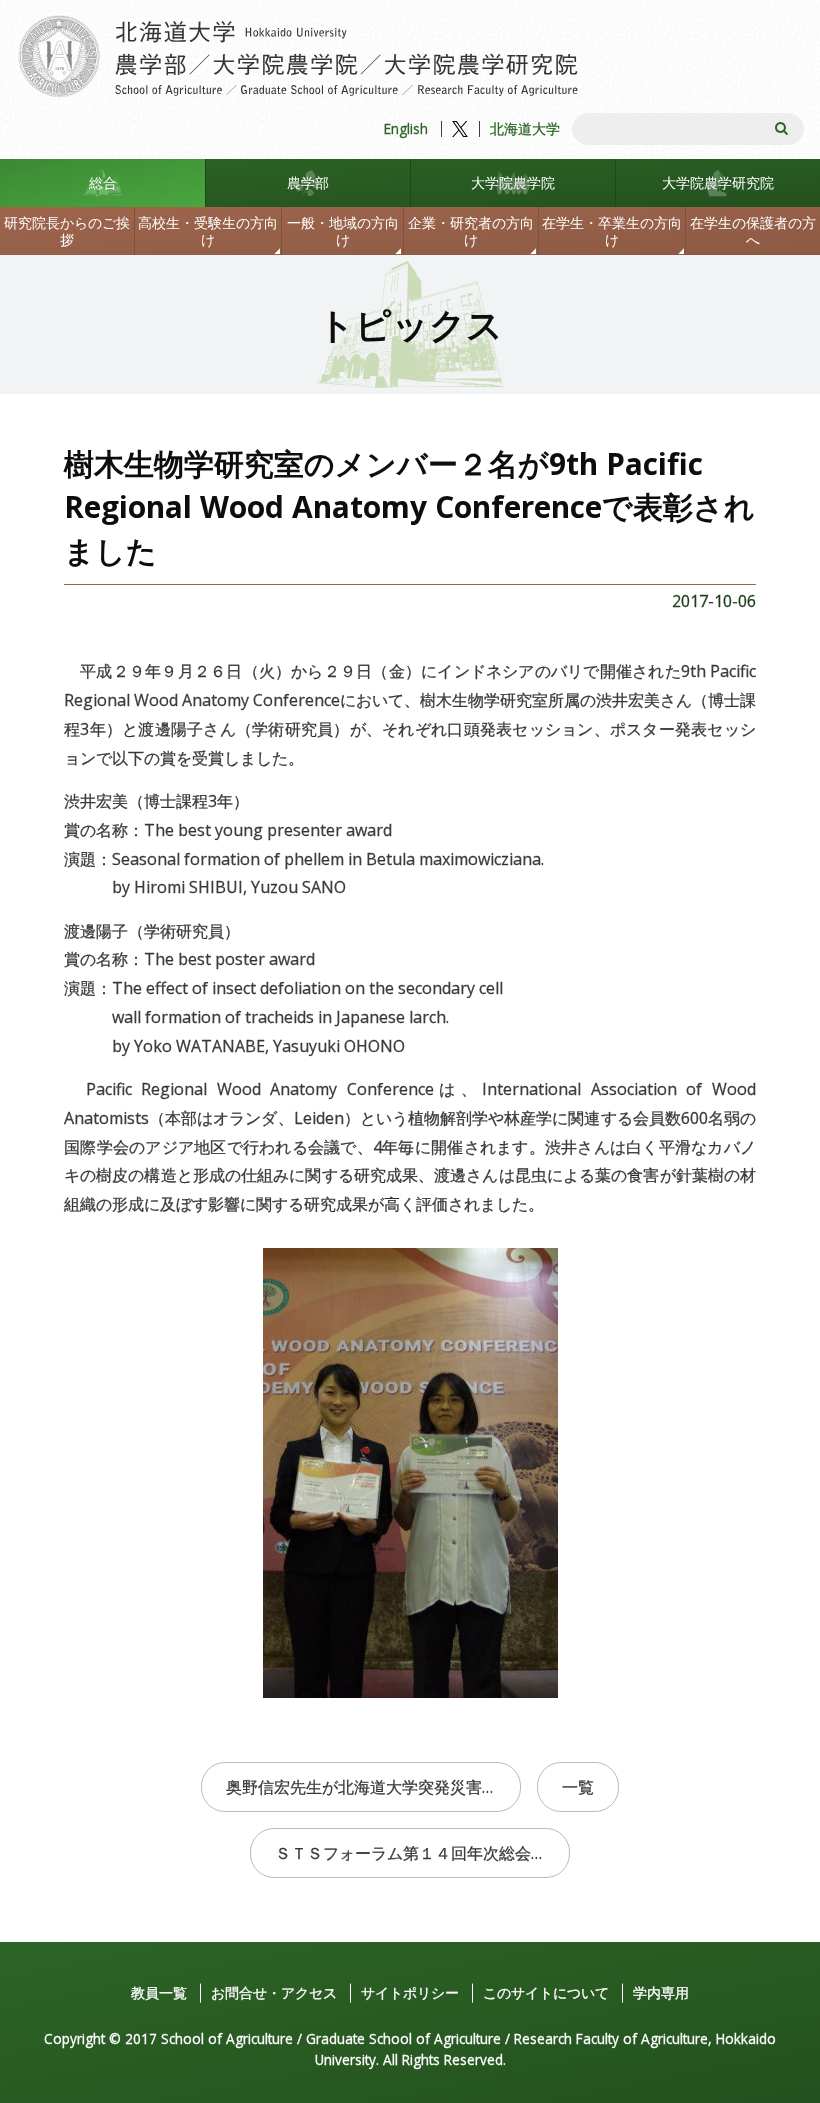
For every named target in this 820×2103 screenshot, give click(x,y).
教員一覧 (159, 1992)
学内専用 (661, 1992)
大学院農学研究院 (718, 182)
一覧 (578, 1787)
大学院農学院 (513, 182)
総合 (103, 182)
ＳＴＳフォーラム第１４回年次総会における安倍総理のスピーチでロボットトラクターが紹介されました (422, 1853)
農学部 (308, 182)
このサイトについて (546, 1992)
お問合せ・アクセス (274, 1992)
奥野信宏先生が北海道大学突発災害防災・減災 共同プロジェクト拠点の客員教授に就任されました (373, 1787)
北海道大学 (525, 128)
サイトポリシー (410, 1992)
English (406, 128)
